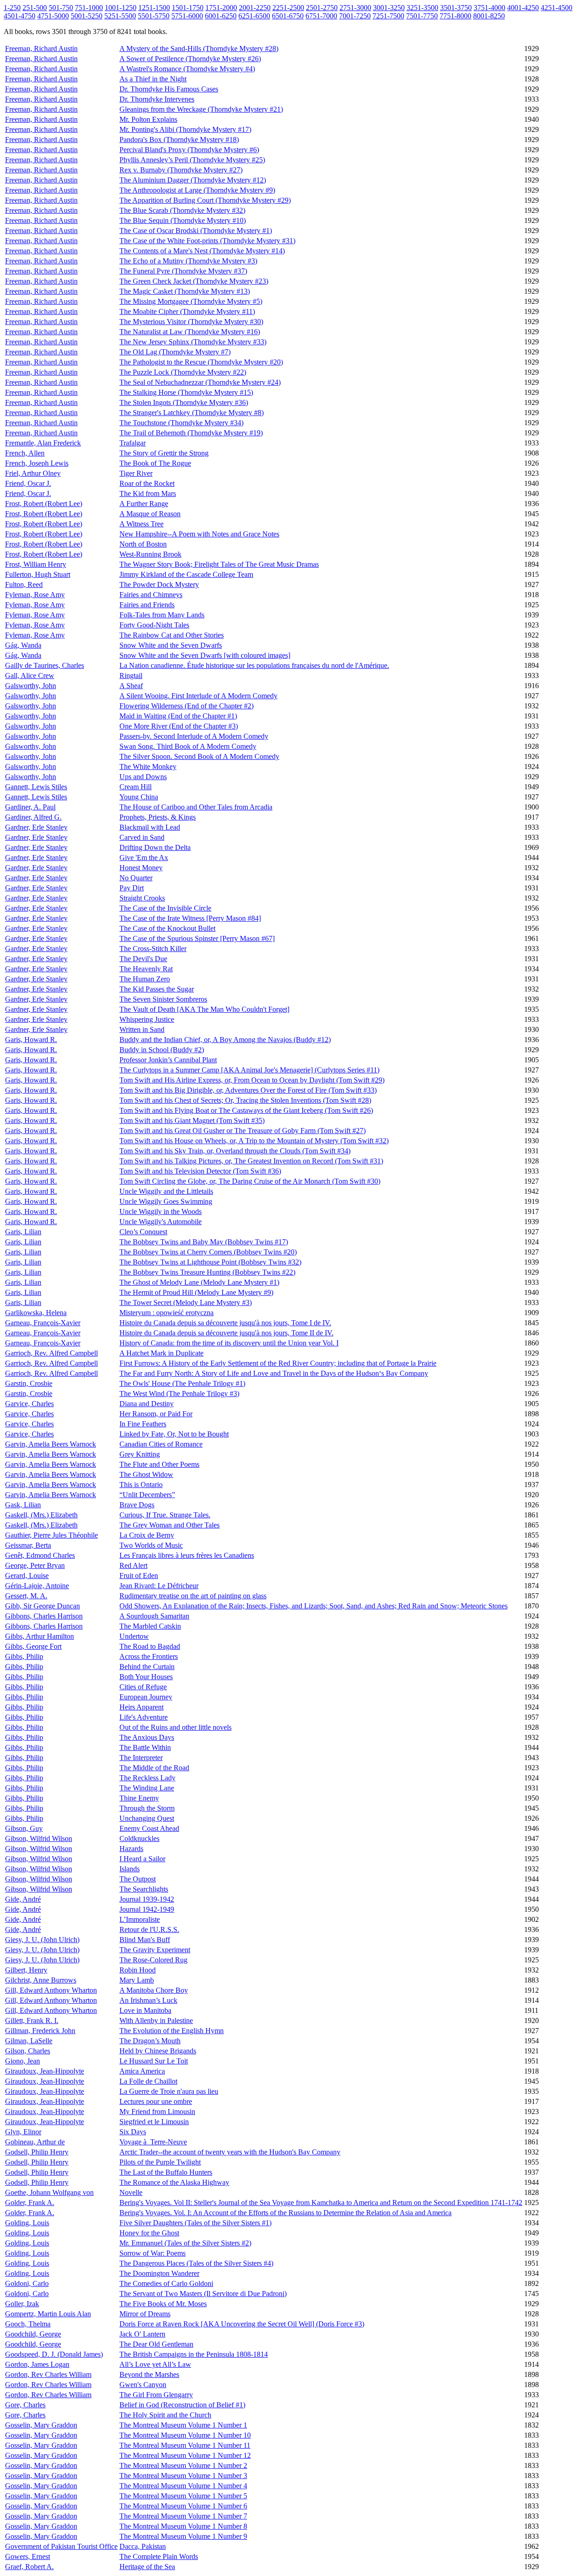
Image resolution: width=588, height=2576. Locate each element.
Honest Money (141, 868)
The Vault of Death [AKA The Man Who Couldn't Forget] (204, 1009)
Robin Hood (138, 1970)
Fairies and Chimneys (151, 595)
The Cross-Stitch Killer (153, 949)
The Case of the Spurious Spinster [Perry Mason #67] (197, 938)
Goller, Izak (22, 2304)
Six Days (133, 2132)
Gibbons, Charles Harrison (44, 1616)
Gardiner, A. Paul (30, 807)
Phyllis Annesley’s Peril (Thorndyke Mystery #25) (192, 160)
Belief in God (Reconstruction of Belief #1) (182, 2405)
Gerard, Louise (27, 1576)
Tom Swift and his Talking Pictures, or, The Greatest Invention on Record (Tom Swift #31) (251, 1161)
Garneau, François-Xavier (43, 1323)
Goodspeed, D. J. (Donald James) (54, 2354)
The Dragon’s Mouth (150, 2041)
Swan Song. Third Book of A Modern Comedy (188, 746)
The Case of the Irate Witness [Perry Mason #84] (190, 918)
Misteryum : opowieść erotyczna (167, 1313)
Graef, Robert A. (29, 2567)
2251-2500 (288, 8)
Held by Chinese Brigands (158, 2051)
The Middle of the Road (154, 1768)
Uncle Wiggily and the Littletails (166, 1191)
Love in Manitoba (145, 2010)
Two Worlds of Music (151, 1545)
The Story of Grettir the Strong (164, 453)
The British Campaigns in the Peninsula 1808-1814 (194, 2354)
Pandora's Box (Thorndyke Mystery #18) (179, 140)
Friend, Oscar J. (28, 483)
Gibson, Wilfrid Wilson (39, 1838)
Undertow (134, 1636)
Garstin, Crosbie (29, 1383)
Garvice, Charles (29, 1404)
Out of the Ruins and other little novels (175, 1727)
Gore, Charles (25, 2405)
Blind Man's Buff (145, 1940)
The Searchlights (144, 1889)
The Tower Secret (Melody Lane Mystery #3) (186, 1302)
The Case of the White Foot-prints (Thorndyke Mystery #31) (207, 241)
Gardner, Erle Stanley (36, 827)
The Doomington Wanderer (159, 2273)
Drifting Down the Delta (155, 847)
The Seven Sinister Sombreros (163, 999)
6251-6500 (254, 16)
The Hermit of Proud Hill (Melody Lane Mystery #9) (196, 1292)
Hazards (131, 1849)
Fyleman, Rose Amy (35, 595)
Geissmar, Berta (28, 1545)
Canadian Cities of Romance (161, 1444)
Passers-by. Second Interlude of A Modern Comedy (194, 736)
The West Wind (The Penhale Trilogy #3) (179, 1393)
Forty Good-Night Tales (154, 625)
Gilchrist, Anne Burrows (41, 1980)
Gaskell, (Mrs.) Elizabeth (41, 1515)
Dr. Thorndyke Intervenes (157, 99)
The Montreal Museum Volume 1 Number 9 (183, 2536)
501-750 (61, 8)
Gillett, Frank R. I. (32, 2020)
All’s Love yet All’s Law (155, 2364)
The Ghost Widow (146, 1474)
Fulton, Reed (24, 584)
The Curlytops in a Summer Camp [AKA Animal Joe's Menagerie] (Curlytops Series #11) (249, 1070)
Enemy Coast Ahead (149, 1828)
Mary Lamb (137, 1980)
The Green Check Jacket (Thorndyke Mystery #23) (194, 281)
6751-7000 (321, 16)
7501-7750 (422, 16)
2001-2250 (255, 8)
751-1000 (89, 8)
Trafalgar (133, 443)
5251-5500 (120, 16)
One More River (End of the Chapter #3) (179, 726)
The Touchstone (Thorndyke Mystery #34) (181, 423)
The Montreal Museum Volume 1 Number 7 (183, 2516)
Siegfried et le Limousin (154, 2122)
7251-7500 (388, 16)
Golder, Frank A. (30, 2203)
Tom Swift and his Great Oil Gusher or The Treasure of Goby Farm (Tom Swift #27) (243, 1131)
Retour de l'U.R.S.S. (149, 1929)
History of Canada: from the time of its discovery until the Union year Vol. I (229, 1343)
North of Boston (143, 544)
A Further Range (144, 504)
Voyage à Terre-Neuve (153, 2142)
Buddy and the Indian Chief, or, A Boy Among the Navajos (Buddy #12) (225, 1040)
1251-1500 (154, 8)
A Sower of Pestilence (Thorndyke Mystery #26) (190, 59)
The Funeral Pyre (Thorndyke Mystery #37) (183, 271)
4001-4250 (523, 8)
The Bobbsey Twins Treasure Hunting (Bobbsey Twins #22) (207, 1272)
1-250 (12, 8)
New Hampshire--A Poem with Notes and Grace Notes (199, 534)
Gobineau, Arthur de (35, 2142)
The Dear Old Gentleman (156, 2344)
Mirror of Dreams (145, 2314)
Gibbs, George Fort (33, 1646)
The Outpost (138, 1879)
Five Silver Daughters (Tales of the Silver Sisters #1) (195, 2223)
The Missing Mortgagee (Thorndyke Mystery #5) (191, 301)
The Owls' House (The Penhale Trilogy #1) (182, 1383)
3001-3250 (389, 8)
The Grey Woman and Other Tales (170, 1525)
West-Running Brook (150, 554)
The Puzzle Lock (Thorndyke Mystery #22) (183, 372)
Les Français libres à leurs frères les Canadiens (187, 1555)
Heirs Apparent (141, 1707)
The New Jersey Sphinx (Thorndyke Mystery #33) (193, 342)
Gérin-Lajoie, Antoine (37, 1586)
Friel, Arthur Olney (33, 473)
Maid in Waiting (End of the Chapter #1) (178, 716)
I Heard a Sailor (142, 1859)
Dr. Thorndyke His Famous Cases (169, 89)
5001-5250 (87, 16)
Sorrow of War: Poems (153, 2253)
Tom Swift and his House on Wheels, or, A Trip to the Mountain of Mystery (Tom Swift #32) (254, 1141)
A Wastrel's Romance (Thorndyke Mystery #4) (187, 69)
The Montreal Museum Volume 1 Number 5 (183, 2496)
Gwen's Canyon (143, 2385)
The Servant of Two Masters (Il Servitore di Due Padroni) (203, 2294)
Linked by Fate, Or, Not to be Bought (174, 1434)
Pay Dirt (132, 888)
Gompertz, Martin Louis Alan (48, 2314)
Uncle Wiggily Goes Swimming (166, 1201)
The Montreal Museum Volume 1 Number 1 (183, 2425)
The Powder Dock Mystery (159, 584)
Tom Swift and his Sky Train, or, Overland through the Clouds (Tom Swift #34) (235, 1151)
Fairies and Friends (147, 605)
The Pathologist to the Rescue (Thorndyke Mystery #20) (201, 362)
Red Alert (133, 1565)
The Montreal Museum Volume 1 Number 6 (183, 2506)
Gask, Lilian (23, 1505)
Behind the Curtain (147, 1667)
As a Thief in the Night (153, 79)
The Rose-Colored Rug (153, 1960)
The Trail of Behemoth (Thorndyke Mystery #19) (191, 433)
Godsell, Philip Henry (37, 2152)
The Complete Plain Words (159, 2556)
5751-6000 (187, 16)
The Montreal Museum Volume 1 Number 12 (185, 2455)
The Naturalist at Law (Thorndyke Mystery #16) (190, 332)
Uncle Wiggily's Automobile (161, 1222)
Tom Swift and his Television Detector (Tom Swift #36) (200, 1171)
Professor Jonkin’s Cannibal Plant (168, 1060)
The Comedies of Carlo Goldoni (166, 2283)
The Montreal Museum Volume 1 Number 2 (183, 2465)
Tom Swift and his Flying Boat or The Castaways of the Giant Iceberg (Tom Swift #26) (246, 1110)
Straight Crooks (142, 898)
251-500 (35, 8)
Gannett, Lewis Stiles (36, 787)
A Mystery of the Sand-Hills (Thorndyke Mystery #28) (199, 48)
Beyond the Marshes (149, 2374)
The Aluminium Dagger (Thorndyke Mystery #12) (193, 180)
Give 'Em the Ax (144, 858)
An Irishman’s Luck (148, 2000)
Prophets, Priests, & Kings (158, 817)
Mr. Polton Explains (148, 119)
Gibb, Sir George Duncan (42, 1606)
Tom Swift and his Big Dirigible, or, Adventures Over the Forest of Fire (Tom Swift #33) (248, 1090)
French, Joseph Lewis (37, 463)
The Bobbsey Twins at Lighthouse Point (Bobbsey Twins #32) (210, 1262)
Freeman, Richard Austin (41, 48)
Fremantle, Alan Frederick (43, 443)
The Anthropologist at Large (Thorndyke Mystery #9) (197, 190)
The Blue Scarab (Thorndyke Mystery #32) (182, 210)
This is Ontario (141, 1485)
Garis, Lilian (23, 1232)
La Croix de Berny (147, 1535)
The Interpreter (141, 1758)
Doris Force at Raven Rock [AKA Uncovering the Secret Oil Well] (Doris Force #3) (242, 2324)
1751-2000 (221, 8)
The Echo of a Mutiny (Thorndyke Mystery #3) (188, 261)
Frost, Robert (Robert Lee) (44, 504)
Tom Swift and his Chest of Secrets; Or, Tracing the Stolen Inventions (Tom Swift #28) (245, 1100)
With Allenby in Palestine (156, 2020)
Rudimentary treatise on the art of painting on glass (193, 1596)
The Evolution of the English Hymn (172, 2031)
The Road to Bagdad (150, 1646)
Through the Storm (147, 1808)
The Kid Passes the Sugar (157, 989)
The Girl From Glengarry (156, 2395)
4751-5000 (53, 16)
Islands (130, 1869)
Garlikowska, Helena (36, 1313)
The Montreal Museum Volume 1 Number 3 (183, 2476)
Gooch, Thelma (28, 2324)
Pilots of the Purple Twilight (160, 2162)
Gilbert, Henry (26, 1970)
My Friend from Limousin (157, 2112)
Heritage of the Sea (147, 2567)
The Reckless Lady (147, 1778)
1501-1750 (188, 8)
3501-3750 (456, 8)
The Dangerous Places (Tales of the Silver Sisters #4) (196, 2263)
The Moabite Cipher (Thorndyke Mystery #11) (187, 311)
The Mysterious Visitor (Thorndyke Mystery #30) (191, 322)
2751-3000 (355, 8)
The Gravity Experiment (155, 1950)
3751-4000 (489, 8)
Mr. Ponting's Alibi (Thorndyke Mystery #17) (185, 129)
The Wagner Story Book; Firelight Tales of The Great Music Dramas (219, 564)
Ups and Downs (143, 777)
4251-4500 (557, 8)
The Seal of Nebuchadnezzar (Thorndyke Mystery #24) (200, 382)
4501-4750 (20, 16)
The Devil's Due (143, 959)
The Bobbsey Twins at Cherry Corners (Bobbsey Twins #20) (208, 1252)
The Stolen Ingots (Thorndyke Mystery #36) (184, 402)
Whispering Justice (147, 1019)
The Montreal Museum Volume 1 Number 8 (183, 2526)
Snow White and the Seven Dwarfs (171, 645)
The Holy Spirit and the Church (165, 2415)
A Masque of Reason (150, 514)
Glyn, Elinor (23, 2132)
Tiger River (136, 473)
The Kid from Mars (148, 493)
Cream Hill (136, 787)
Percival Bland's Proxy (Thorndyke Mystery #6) (189, 150)
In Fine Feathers (143, 1424)
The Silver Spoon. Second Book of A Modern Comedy (199, 756)
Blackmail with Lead (150, 827)
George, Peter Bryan (35, 1565)
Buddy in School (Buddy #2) (162, 1050)
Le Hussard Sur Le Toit (154, 2061)
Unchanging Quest (147, 1818)
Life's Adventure (144, 1717)
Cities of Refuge (143, 1687)
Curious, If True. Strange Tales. (165, 1515)
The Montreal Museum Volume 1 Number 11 (185, 2445)
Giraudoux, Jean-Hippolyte (45, 2071)
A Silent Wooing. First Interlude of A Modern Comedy (198, 696)
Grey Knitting (140, 1454)
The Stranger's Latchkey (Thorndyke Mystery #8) (192, 413)
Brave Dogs (137, 1505)
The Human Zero (145, 979)
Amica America (142, 2071)
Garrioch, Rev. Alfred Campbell (51, 1353)
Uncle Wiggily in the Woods (161, 1211)
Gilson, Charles (28, 2051)
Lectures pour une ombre (156, 2101)
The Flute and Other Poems (159, 1464)
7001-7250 (355, 16)
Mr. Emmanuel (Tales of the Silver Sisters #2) (185, 2243)
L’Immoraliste (140, 1919)
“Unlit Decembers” (147, 1495)
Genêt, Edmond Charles (40, 1555)
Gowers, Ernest (28, 2556)
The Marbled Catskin (150, 1626)
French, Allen (25, 453)
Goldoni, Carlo (27, 2283)
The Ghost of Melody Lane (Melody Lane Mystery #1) (199, 1282)
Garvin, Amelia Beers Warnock (51, 1444)
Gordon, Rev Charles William (48, 2374)
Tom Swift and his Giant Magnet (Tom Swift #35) (192, 1120)
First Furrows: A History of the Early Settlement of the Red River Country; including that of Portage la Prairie (278, 1363)
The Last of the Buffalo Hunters (166, 2172)
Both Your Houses (146, 1677)
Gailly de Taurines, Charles (45, 665)
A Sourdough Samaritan (154, 1616)
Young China (139, 797)
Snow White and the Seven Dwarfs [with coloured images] (205, 655)
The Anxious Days (147, 1737)
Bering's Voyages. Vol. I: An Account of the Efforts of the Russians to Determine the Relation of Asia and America (286, 2213)
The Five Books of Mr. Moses (163, 2304)
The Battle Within (145, 1747)
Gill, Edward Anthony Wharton (51, 1990)
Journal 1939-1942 (147, 1899)
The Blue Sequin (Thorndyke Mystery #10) (183, 220)
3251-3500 (422, 8)
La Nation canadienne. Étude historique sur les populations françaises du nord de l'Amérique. (254, 665)
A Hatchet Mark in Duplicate (161, 1353)
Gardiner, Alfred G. (33, 817)
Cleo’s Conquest (143, 1232)
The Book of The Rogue (155, 463)
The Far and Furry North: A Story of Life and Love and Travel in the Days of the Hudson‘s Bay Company (274, 1373)
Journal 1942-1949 (147, 1909)
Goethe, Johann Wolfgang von (49, 2192)
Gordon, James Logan (37, 2364)
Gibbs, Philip (24, 1656)
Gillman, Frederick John (40, 2031)
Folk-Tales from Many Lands (162, 615)
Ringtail (131, 675)
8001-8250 (489, 16)
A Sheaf (131, 686)
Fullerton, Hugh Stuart (38, 574)
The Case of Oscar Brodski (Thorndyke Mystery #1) (196, 231)
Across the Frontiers (149, 1656)
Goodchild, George (33, 2334)
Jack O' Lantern (142, 2334)
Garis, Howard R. (31, 1040)
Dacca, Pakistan (143, 2546)
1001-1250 (121, 8)
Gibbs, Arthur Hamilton (40, 1636)
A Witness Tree (141, 524)
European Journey (146, 1697)
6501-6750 (288, 16)
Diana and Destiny (147, 1404)
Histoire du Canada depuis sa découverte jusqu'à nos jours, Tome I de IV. (225, 1323)
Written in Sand (142, 1029)
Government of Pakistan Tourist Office (61, 2546)
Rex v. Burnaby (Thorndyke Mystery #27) (181, 170)
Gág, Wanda (23, 645)
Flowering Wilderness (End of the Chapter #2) (187, 706)
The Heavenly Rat (146, 969)
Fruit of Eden (139, 1576)
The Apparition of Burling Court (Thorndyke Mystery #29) (205, 200)
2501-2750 (322, 8)
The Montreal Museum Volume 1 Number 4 (183, 2486)
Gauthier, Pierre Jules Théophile (51, 1535)
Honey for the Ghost (149, 2233)
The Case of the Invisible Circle (165, 908)
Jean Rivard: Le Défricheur (159, 1586)
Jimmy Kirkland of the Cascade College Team (186, 574)
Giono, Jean (23, 2061)
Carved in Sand (142, 837)
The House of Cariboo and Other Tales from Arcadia (196, 807)
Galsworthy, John (31, 686)
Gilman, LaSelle (29, 2041)
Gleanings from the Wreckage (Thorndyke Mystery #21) (201, 109)
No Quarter (136, 878)
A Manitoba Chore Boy (154, 1990)
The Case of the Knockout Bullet (167, 928)
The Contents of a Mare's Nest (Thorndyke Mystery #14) (202, 251)
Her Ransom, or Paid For (156, 1414)
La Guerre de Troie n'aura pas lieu (169, 2091)
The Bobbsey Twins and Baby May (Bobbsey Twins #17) (204, 1242)
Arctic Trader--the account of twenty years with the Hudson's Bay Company (230, 2152)
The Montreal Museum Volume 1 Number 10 (185, 2435)
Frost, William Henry (36, 564)
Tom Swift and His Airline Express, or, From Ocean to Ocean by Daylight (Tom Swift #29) (252, 1080)
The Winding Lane (147, 1788)
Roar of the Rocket (147, 483)
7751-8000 (455, 16)
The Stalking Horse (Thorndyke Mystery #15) (186, 392)
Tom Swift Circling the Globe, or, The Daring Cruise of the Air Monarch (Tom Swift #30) (250, 1181)
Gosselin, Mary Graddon (41, 2425)
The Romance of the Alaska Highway (174, 2182)
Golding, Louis (27, 2223)
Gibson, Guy (24, 1828)
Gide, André (23, 1899)
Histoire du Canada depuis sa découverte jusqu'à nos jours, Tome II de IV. (226, 1333)
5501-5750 (154, 16)
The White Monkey (148, 767)
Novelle (131, 2192)
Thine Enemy (139, 1798)
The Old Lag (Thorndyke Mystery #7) (175, 352)
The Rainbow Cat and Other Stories (172, 635)
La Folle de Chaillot (148, 2081)
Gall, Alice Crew (30, 675)
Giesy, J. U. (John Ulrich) (42, 1940)
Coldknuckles (139, 1838)
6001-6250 (221, 16)
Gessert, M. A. (26, 1596)
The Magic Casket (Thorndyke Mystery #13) (185, 291)
